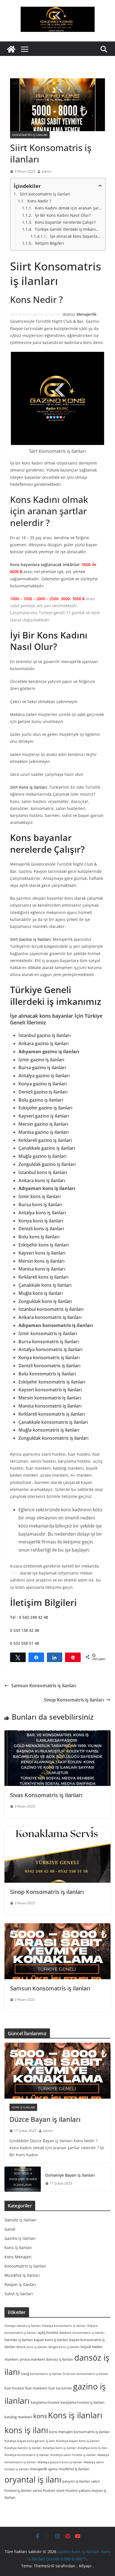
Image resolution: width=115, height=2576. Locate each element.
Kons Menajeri (18, 2257)
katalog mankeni (18, 2417)
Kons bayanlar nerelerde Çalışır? (65, 222)
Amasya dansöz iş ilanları (23, 2326)
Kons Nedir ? (39, 201)
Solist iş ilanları (19, 2294)
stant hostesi (67, 2490)
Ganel (10, 2229)
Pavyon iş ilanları (20, 2284)
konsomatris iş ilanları (92, 2432)
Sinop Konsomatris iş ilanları (74, 1700)
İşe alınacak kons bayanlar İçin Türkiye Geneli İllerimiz (76, 236)
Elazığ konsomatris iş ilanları (41, 2374)
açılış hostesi (48, 2332)
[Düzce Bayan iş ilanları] (57, 2071)
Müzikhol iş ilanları (22, 2275)
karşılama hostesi (45, 2402)
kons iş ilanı (26, 2430)
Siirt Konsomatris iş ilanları (45, 194)
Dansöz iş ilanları (21, 2220)
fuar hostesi (14, 2388)
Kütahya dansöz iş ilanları (23, 2448)
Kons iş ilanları (23, 2107)
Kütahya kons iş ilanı (93, 2448)
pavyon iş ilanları (76, 2481)
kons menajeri (61, 2432)
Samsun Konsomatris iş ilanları (44, 1686)
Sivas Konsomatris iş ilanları (46, 1795)
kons (14, 1573)
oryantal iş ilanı (33, 2479)
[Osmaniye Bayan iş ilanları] (23, 2179)
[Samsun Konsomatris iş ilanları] (57, 1951)
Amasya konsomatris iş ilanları (64, 2326)
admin (46, 171)
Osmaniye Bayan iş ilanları (70, 2175)
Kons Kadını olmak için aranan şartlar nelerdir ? (68, 208)
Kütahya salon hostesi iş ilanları (73, 2455)
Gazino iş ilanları (20, 2238)
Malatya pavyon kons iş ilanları (60, 2462)
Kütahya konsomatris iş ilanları (27, 2455)
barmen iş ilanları (19, 2340)
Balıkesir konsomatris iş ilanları (82, 2333)
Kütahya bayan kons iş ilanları (78, 2441)
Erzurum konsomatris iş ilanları (86, 2374)
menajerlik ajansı (44, 2469)
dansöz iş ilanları (60, 2359)
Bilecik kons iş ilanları (32, 2347)
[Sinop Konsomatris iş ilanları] (57, 1855)
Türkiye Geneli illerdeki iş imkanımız (68, 229)
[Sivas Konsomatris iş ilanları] (57, 1758)
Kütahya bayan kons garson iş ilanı (30, 2441)
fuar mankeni (36, 2388)
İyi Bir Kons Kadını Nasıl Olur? (63, 215)
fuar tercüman (60, 2388)
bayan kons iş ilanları (51, 2340)
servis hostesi (44, 2490)
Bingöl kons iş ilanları (64, 2347)
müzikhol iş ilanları (74, 2469)
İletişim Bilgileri (49, 243)
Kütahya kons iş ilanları (60, 2448)
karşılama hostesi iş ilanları (82, 2402)
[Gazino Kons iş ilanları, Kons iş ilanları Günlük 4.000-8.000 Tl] (11, 49)
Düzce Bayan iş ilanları (45, 2119)
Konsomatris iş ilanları (30, 135)
